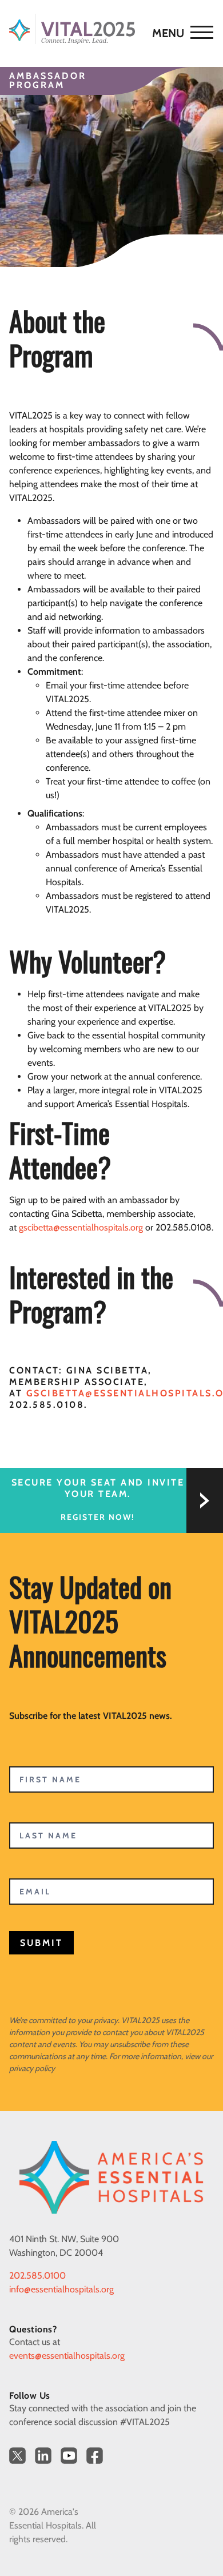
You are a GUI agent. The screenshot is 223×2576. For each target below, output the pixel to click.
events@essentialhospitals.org (67, 2356)
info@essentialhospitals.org (61, 2289)
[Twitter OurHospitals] (17, 2456)
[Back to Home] (106, 29)
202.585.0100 (37, 2276)
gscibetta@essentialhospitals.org (81, 1227)
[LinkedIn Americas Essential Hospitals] (43, 2456)
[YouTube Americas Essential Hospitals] (69, 2456)
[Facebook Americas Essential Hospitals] (95, 2456)
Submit (41, 1943)
